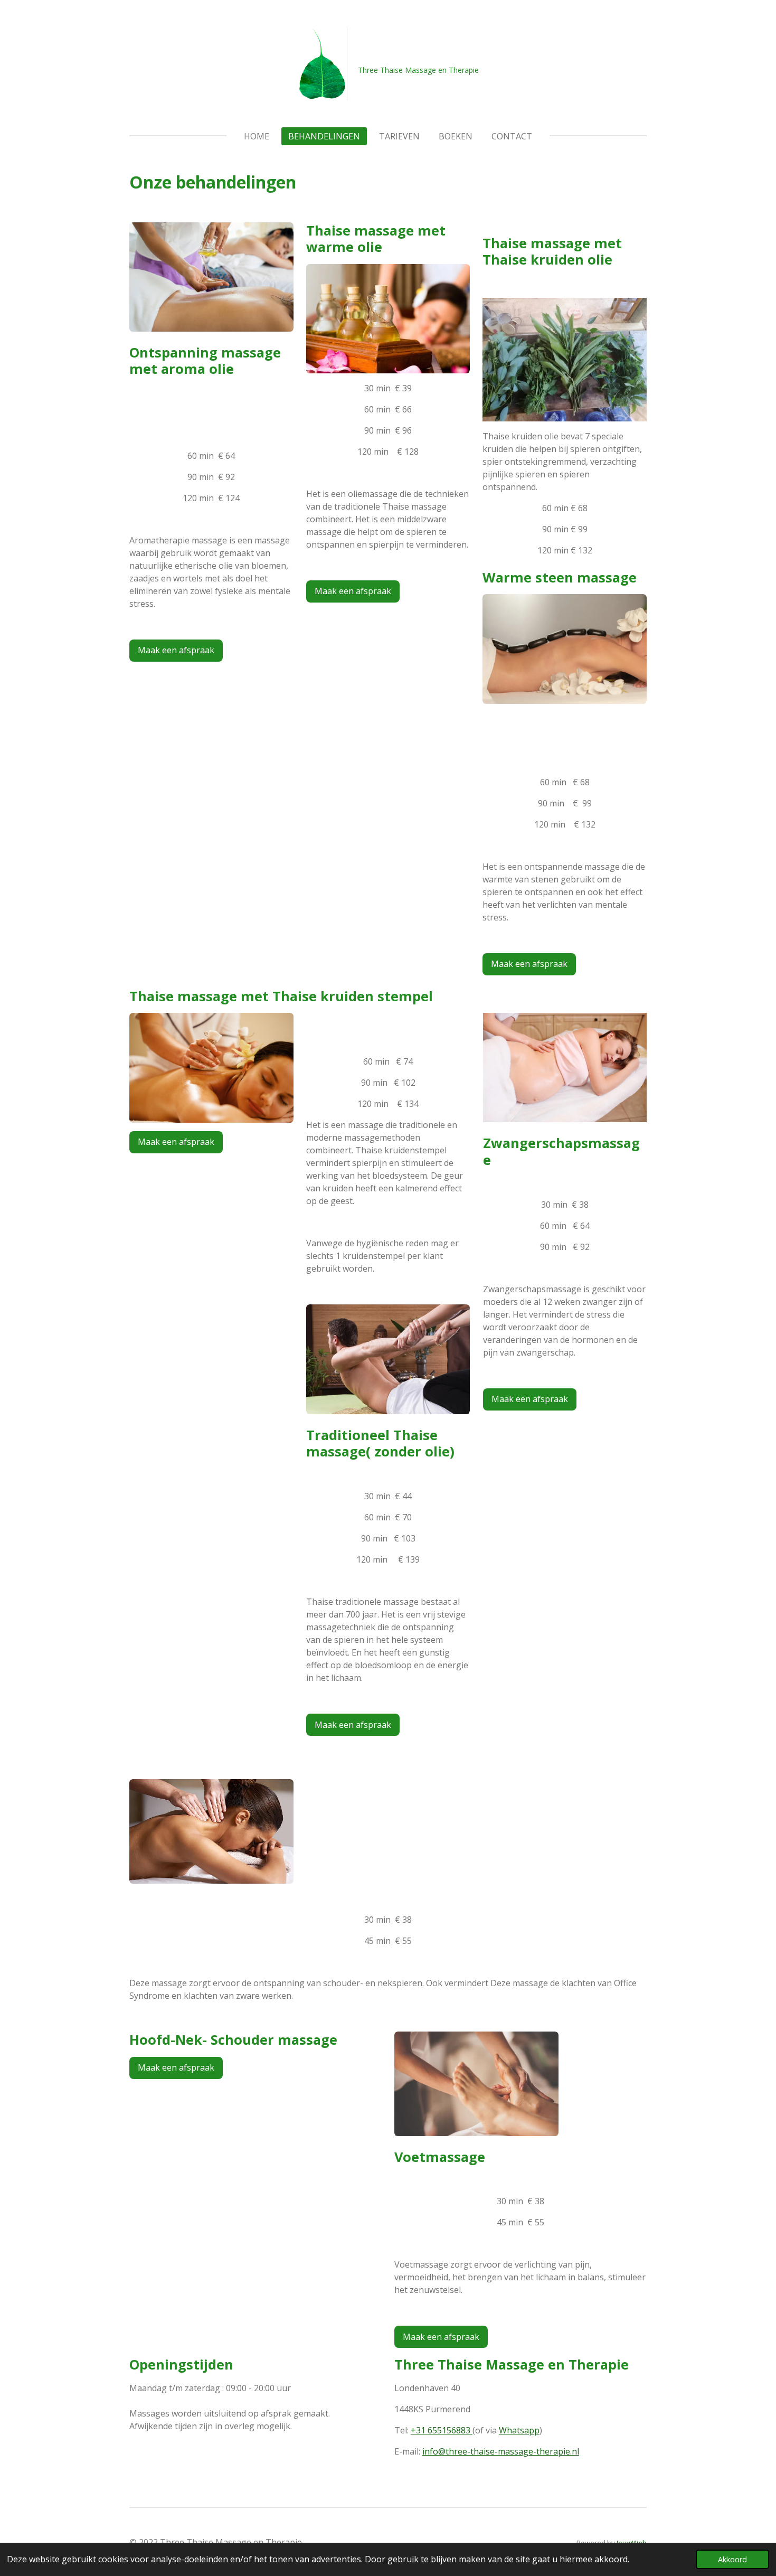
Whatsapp (519, 2430)
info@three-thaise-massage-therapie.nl (501, 2451)
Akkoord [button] (732, 2559)
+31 (441, 2430)
